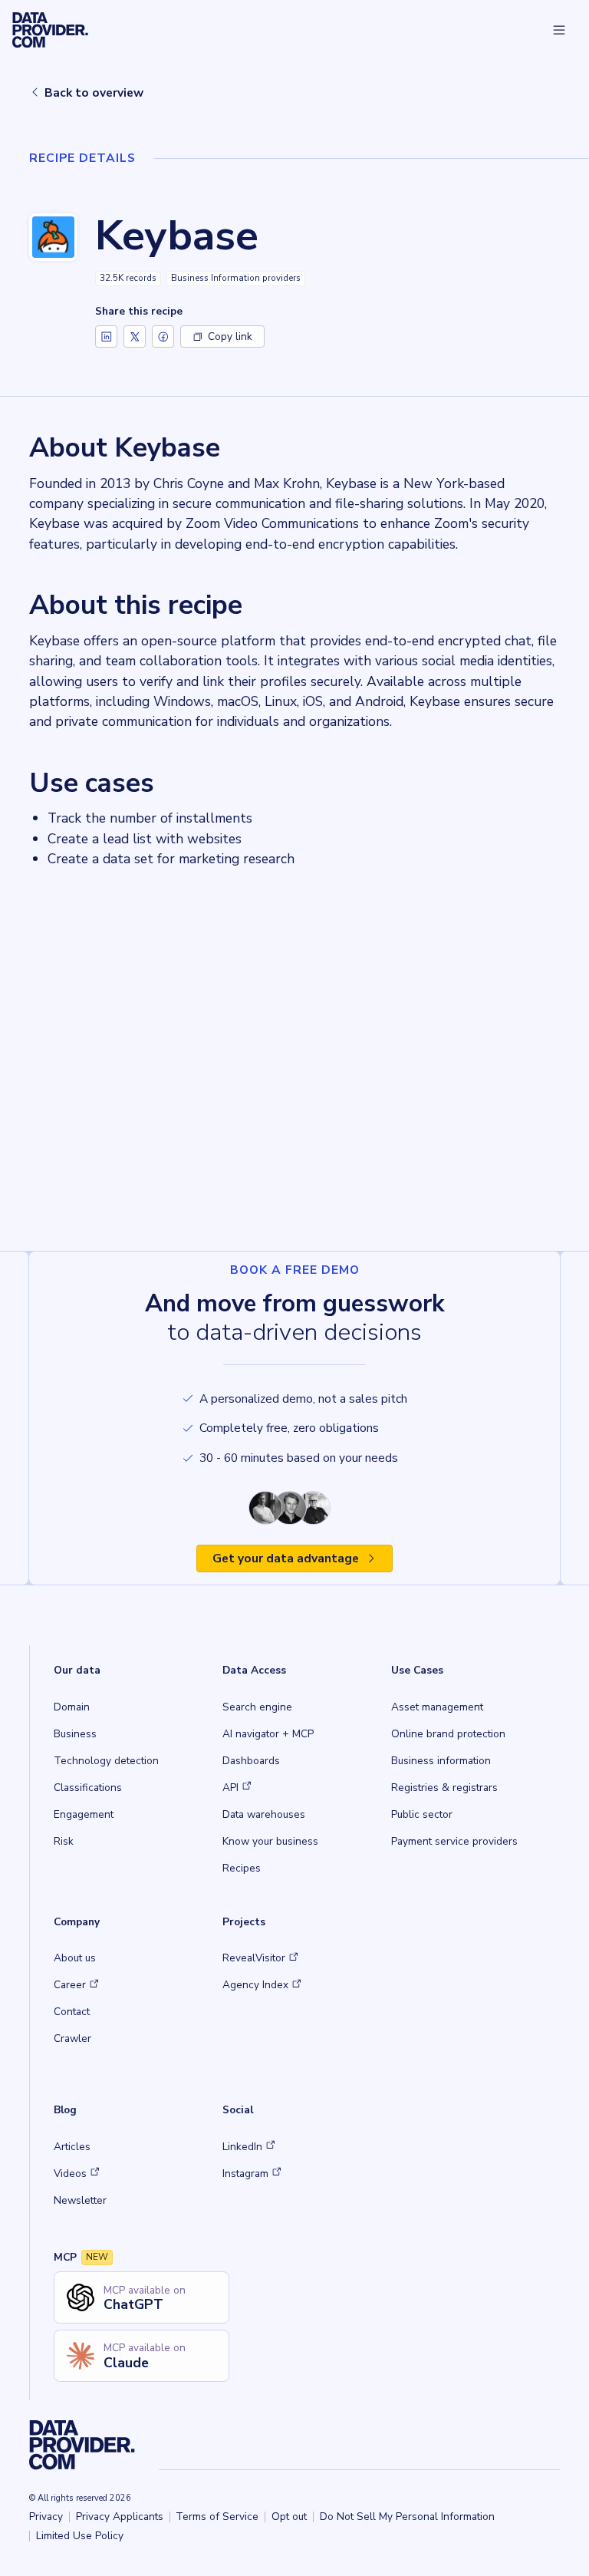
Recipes (242, 1868)
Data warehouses (264, 1814)
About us (75, 1958)
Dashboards (251, 1761)
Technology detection (106, 1761)
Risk (64, 1841)
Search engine (257, 1707)
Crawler (72, 2038)
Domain (72, 1707)
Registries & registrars (444, 1788)
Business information (441, 1761)
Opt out (289, 2517)
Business (75, 1734)
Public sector (422, 1814)
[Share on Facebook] (163, 336)
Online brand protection (448, 1734)
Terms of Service (217, 2517)
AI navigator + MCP (268, 1734)
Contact (72, 2012)
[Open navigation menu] (559, 30)
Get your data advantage (286, 1558)
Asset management (437, 1707)
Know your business (270, 1841)
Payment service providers (454, 1841)
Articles (72, 2147)
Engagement (84, 1814)
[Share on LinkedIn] (106, 336)
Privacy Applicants (120, 2517)
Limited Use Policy (80, 2536)
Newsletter (80, 2200)
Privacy (46, 2517)
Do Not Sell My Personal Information (407, 2517)
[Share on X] (135, 336)
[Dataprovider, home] (50, 30)
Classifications (88, 1788)
